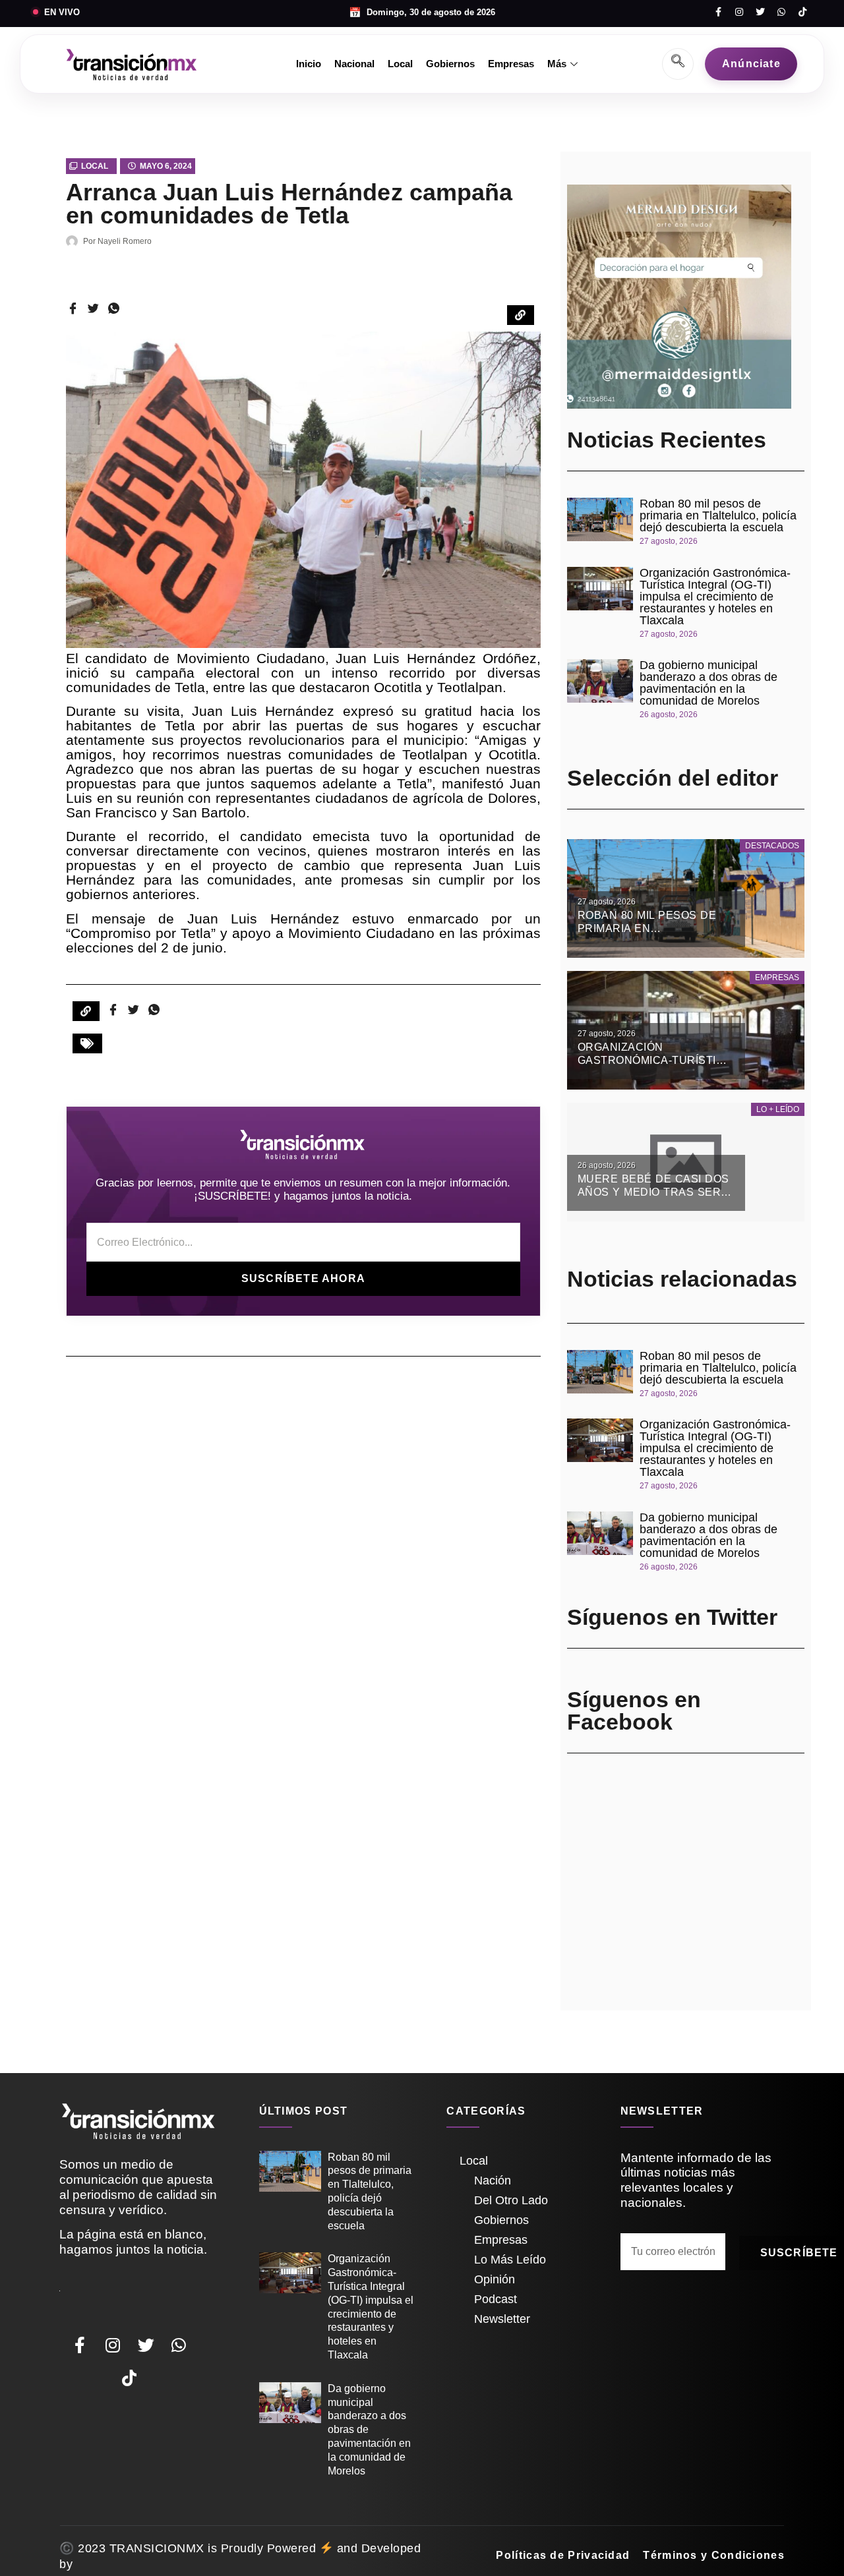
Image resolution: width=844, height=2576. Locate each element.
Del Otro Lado (511, 2200)
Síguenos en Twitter (672, 1617)
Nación (493, 2181)
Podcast (496, 2299)
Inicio (309, 64)
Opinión (495, 2279)
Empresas (511, 64)
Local (400, 64)
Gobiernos (450, 64)
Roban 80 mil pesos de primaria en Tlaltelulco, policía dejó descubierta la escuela (718, 515)
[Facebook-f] (718, 12)
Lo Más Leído (510, 2260)
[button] (87, 1043)
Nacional (354, 64)
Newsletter (502, 2319)
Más (557, 64)
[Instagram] (739, 12)
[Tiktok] (802, 12)
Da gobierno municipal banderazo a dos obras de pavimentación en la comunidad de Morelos (708, 683)
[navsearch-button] (678, 64)
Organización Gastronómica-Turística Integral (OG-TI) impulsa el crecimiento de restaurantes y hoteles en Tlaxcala (715, 597)
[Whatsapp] (781, 12)
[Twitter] (760, 12)
